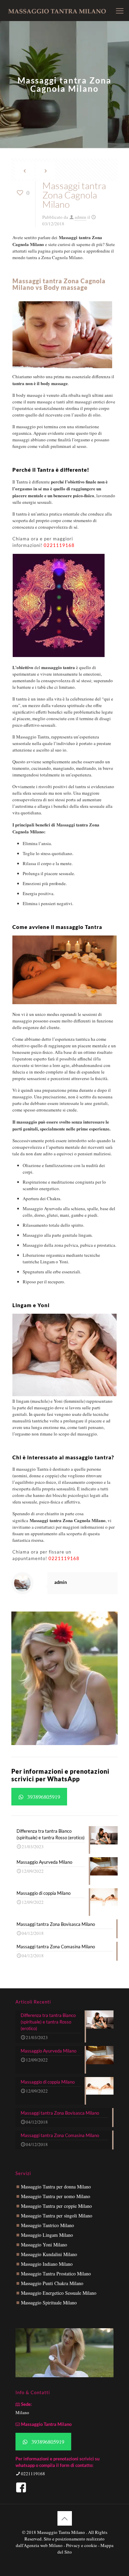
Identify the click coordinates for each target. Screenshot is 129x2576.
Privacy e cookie (82, 2545)
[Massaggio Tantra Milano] (57, 10)
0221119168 (59, 545)
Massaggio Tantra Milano (62, 2532)
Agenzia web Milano (43, 2545)
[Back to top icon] (65, 2518)
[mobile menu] (120, 10)
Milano (22, 2412)
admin (80, 217)
